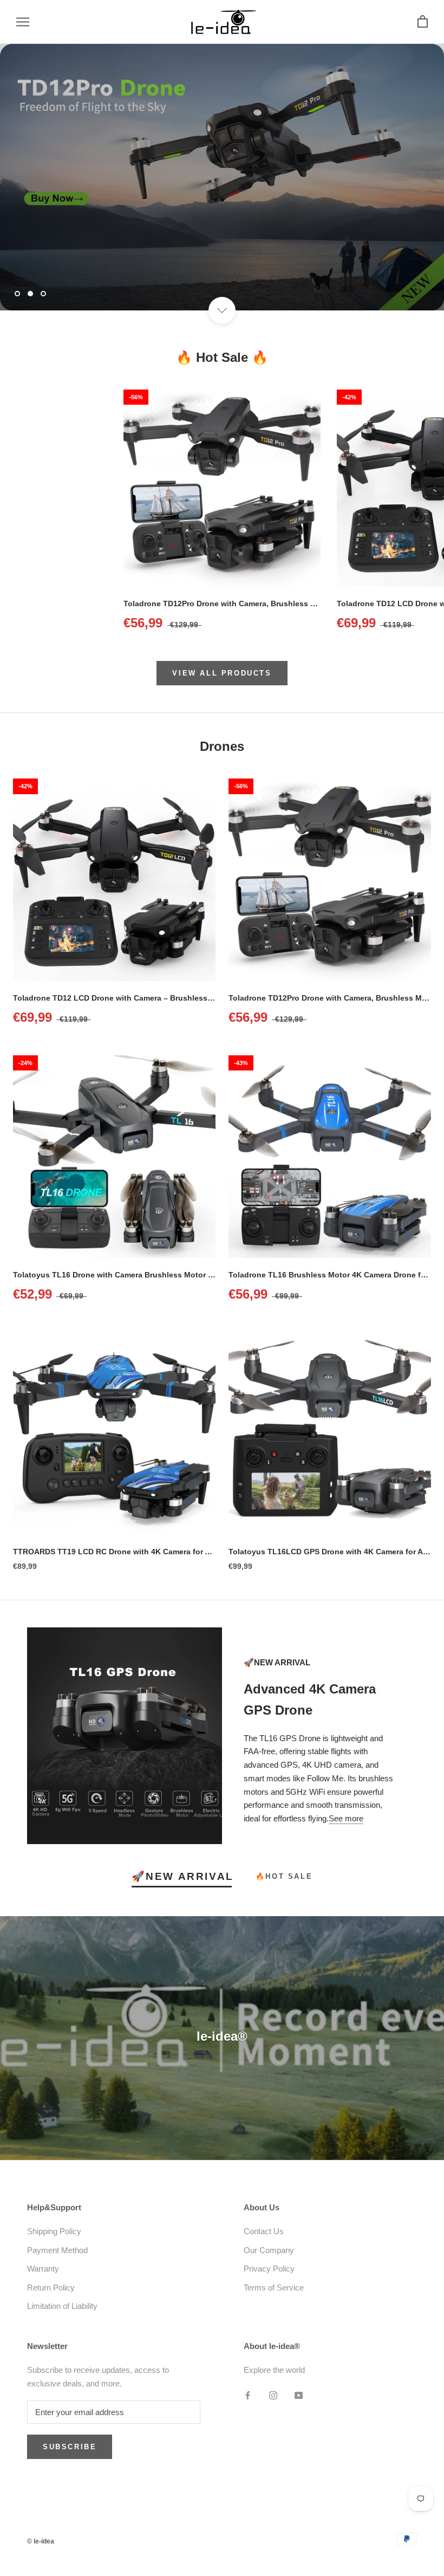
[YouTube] (299, 2395)
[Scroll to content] (222, 310)
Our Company (269, 2250)
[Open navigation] (23, 22)
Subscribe (70, 2447)
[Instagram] (273, 2395)
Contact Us (264, 2231)
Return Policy (51, 2288)
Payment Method (57, 2250)
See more (346, 1818)
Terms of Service (274, 2288)
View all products (222, 673)
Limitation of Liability (62, 2306)
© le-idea (41, 2541)
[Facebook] (248, 2395)
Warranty (43, 2269)
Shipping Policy (54, 2231)
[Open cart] (423, 22)
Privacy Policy (269, 2269)
